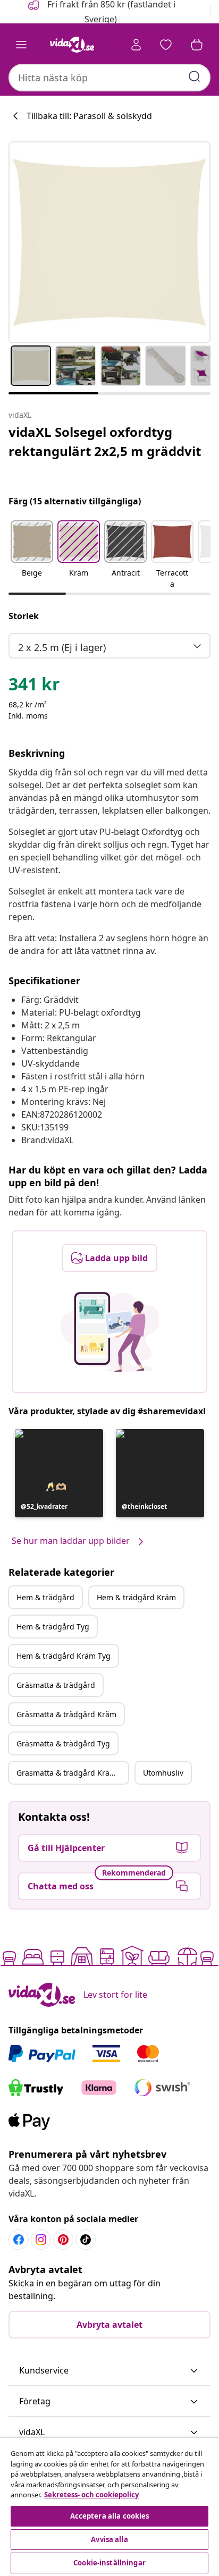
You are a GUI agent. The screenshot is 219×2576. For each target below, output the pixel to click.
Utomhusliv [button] (163, 1773)
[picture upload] (110, 1332)
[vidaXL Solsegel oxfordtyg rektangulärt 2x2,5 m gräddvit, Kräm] (109, 242)
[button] (32, 555)
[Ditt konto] (136, 45)
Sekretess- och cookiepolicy (91, 2495)
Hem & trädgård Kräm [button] (136, 1597)
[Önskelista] (166, 45)
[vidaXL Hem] (72, 45)
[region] (109, 2507)
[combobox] (109, 78)
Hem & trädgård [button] (45, 1597)
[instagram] (41, 2240)
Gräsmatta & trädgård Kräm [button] (66, 1714)
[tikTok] (86, 2240)
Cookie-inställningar (109, 2563)
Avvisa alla (109, 2539)
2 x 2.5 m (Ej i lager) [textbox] (62, 647)
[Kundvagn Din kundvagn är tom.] (197, 45)
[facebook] (19, 2240)
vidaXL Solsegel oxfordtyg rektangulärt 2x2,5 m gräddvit (105, 441)
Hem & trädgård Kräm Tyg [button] (64, 1656)
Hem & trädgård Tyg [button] (53, 1627)
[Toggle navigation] (21, 45)
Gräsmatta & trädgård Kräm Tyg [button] (72, 1773)
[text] (34, 687)
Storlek (24, 616)
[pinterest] (63, 2240)
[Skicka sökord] (195, 77)
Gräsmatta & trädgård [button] (56, 1685)
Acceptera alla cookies (110, 2516)
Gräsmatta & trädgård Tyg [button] (63, 1743)
